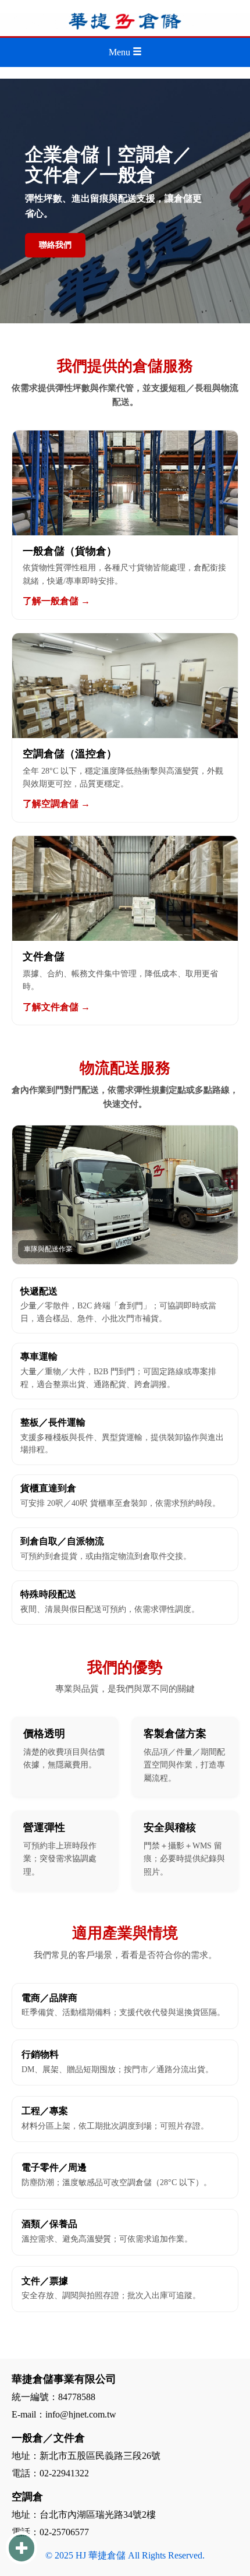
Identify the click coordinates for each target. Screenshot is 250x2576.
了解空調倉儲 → (56, 804)
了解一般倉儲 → (56, 601)
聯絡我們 (55, 245)
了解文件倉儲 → (56, 1007)
